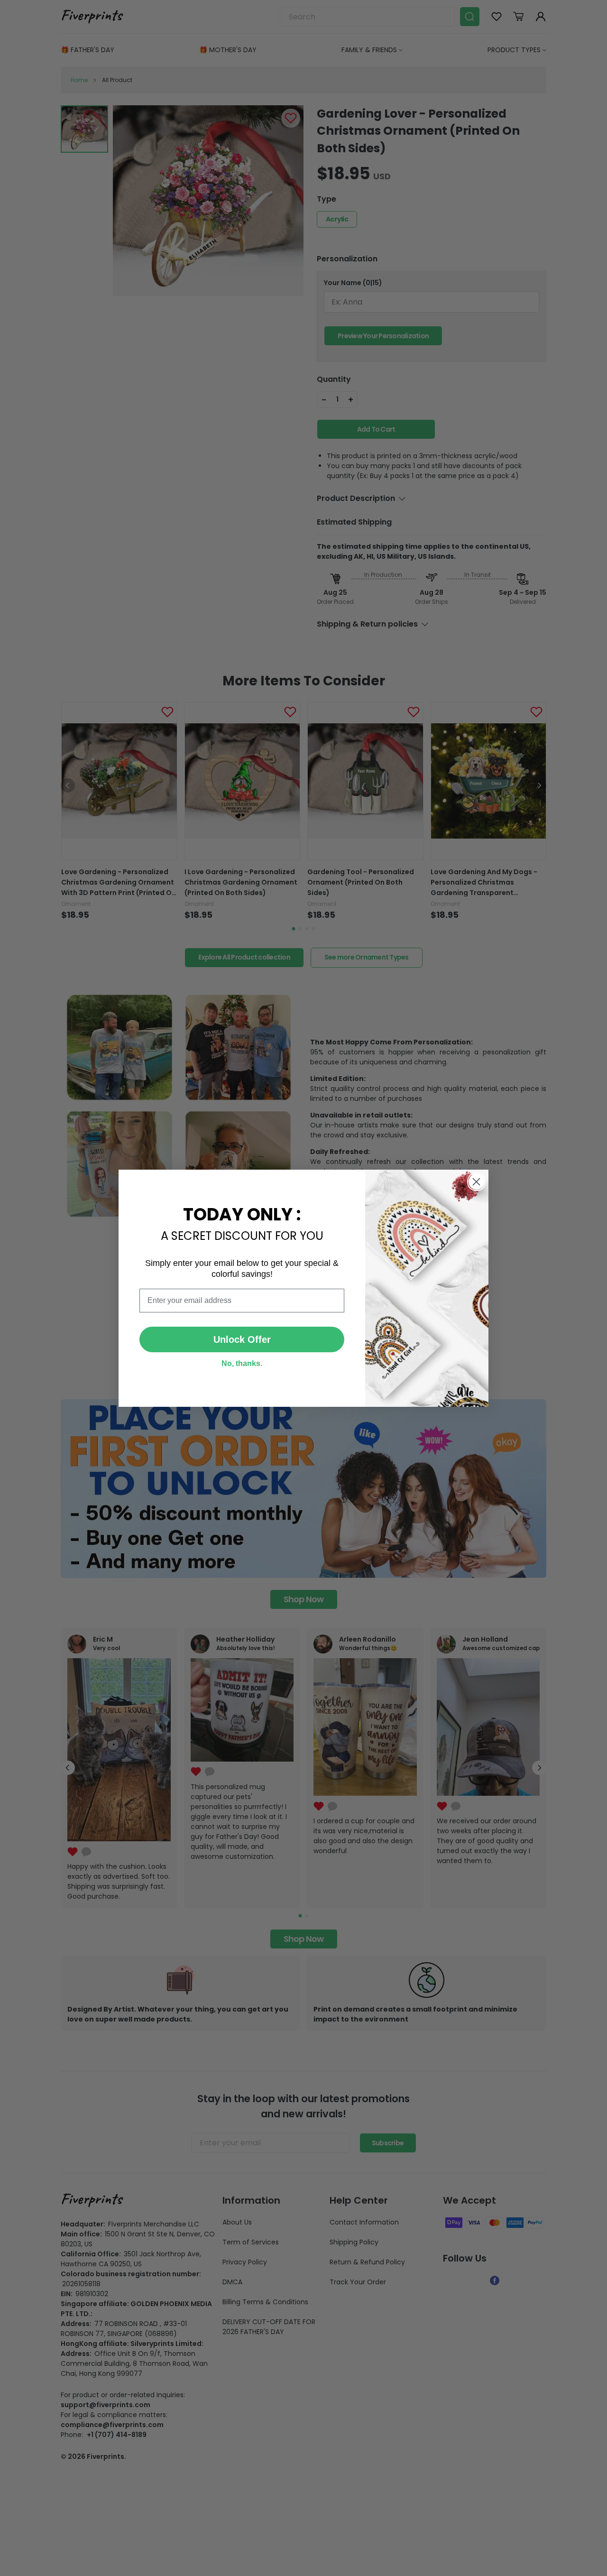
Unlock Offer (242, 1339)
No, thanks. (242, 1363)
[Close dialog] (476, 1182)
